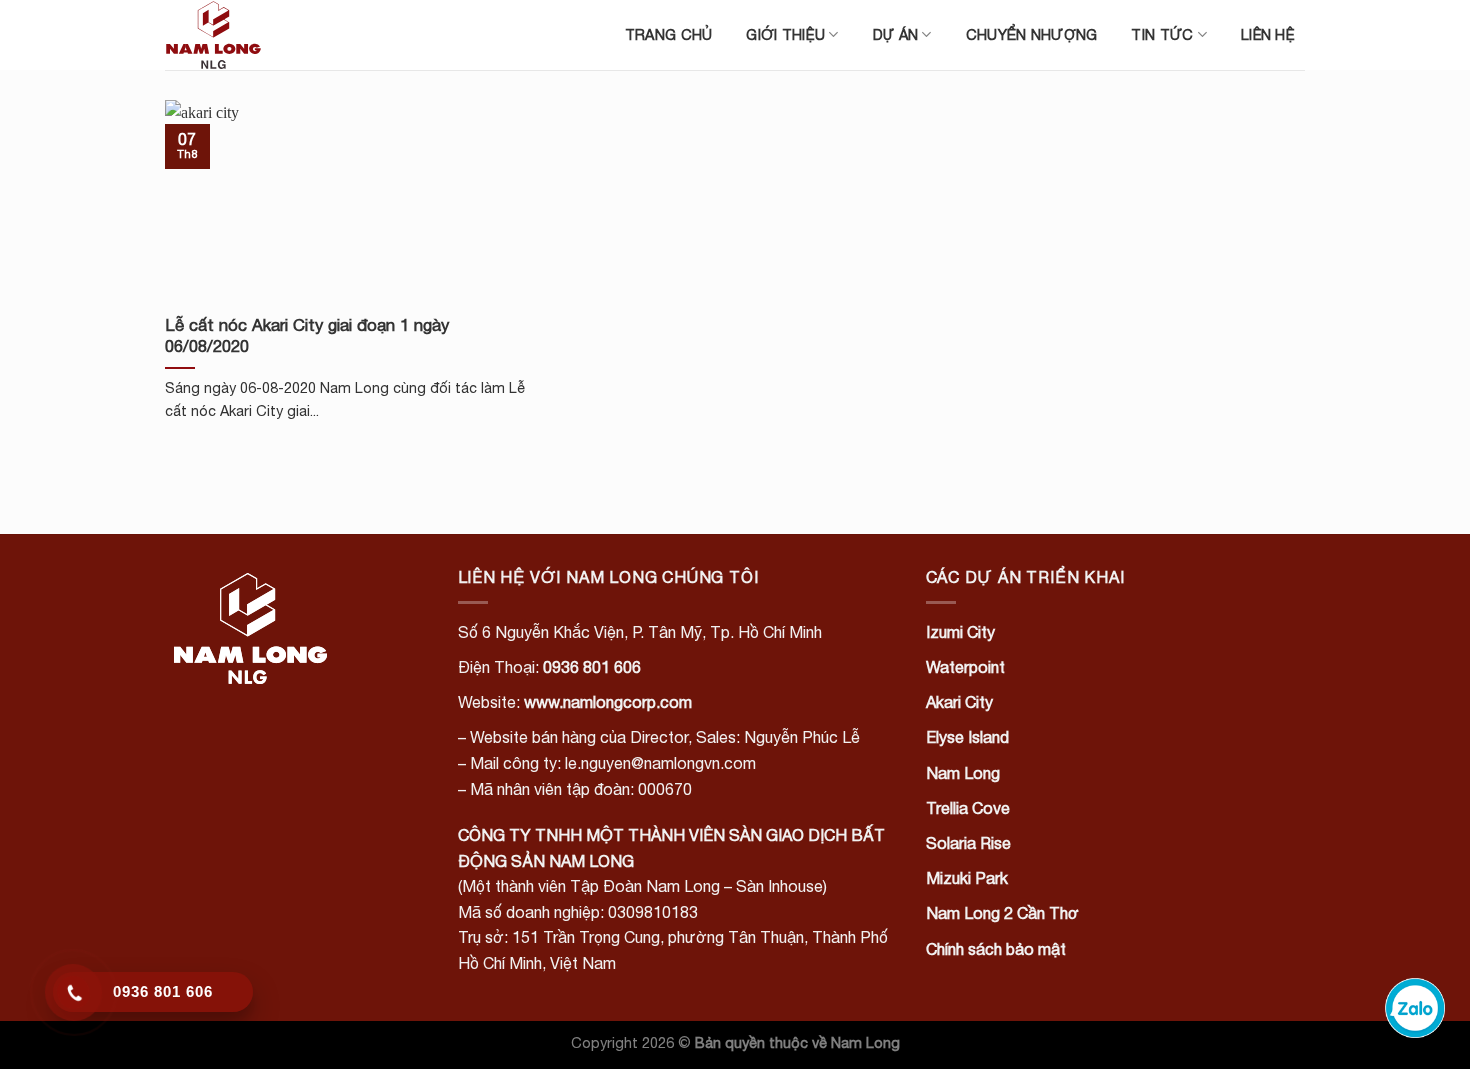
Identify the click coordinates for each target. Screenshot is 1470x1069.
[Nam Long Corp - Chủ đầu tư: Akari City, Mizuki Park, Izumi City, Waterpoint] (265, 35)
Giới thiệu (785, 34)
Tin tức (1162, 34)
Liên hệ (1268, 34)
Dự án (895, 34)
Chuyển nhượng (1032, 34)
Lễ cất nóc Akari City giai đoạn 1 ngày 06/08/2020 (307, 336)
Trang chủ (669, 34)
